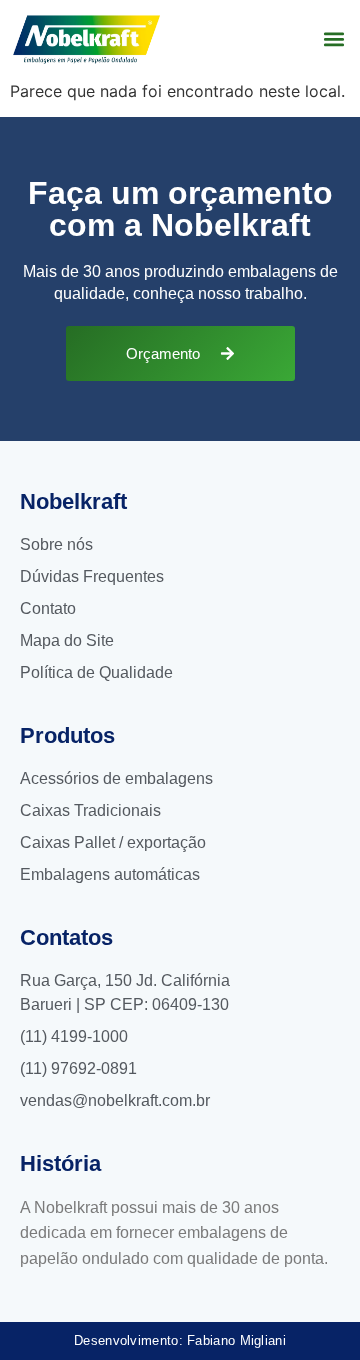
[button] (333, 39)
